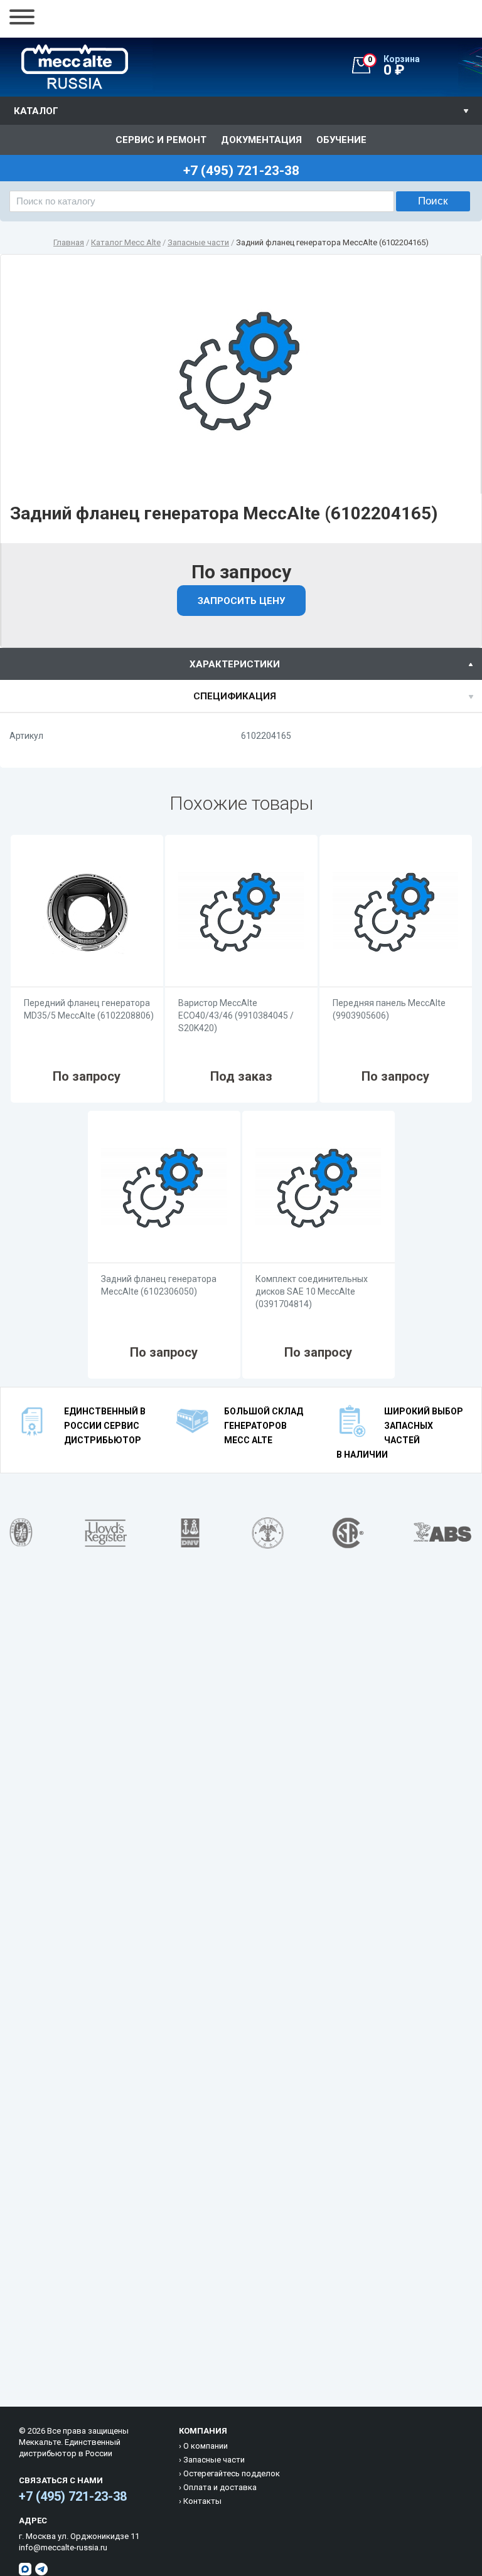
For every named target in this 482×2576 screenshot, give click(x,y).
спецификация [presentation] (235, 696)
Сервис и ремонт (161, 140)
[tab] (241, 664)
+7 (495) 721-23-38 (73, 2496)
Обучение (341, 140)
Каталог (36, 111)
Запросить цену (241, 601)
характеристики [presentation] (235, 664)
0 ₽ (394, 66)
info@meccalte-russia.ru (63, 2547)
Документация (261, 140)
